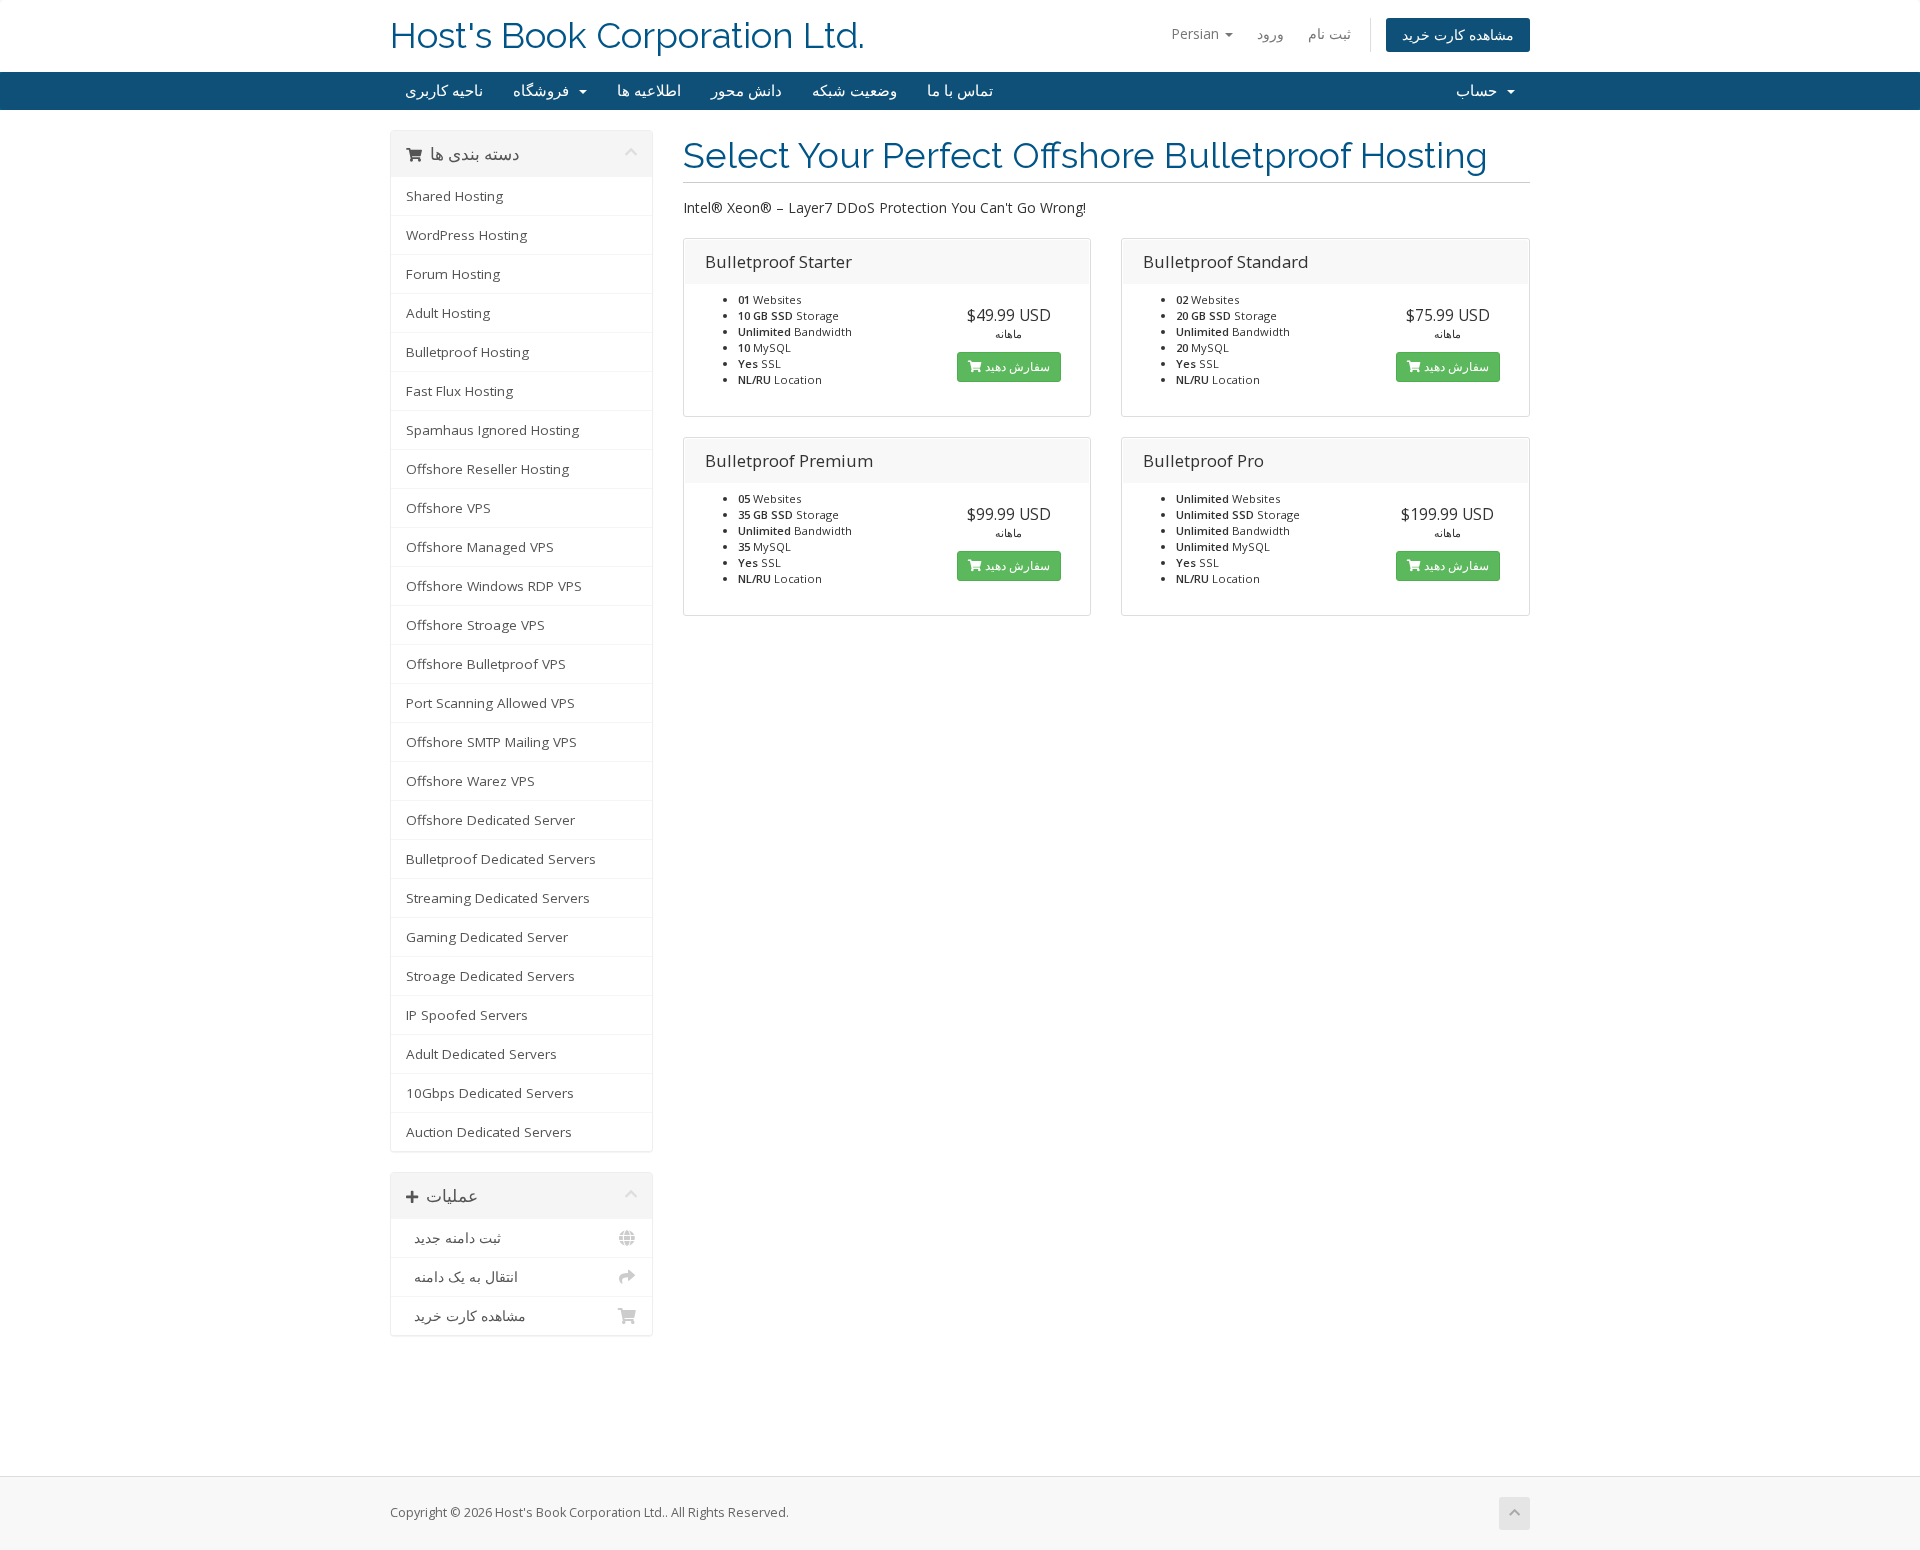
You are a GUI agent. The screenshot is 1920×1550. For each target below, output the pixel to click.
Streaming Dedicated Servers (498, 898)
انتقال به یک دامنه (462, 1277)
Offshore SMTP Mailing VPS (491, 742)
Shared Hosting (454, 196)
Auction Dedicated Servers (489, 1132)
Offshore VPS (448, 508)
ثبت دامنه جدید (453, 1238)
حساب (1480, 91)
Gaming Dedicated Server (487, 937)
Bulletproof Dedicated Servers (501, 859)
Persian (1197, 33)
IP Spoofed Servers (467, 1015)
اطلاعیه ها (649, 91)
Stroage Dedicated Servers (490, 976)
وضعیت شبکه (854, 91)
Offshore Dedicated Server (490, 820)
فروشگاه (545, 91)
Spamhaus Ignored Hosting (492, 430)
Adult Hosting (448, 313)
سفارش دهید (1016, 366)
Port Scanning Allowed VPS (490, 703)
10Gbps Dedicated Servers (490, 1093)
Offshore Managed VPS (480, 547)
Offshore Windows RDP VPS (494, 586)
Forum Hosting (453, 274)
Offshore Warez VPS (470, 781)
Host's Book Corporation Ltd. (627, 35)
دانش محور (746, 91)
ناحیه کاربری (444, 91)
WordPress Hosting (466, 235)
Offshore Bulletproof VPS (486, 664)
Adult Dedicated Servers (481, 1054)
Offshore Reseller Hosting (487, 469)
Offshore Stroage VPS (475, 625)
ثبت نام (1329, 33)
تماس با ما (960, 91)
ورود (1270, 33)
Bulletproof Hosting (467, 352)
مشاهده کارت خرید (1458, 34)
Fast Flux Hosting (459, 391)
